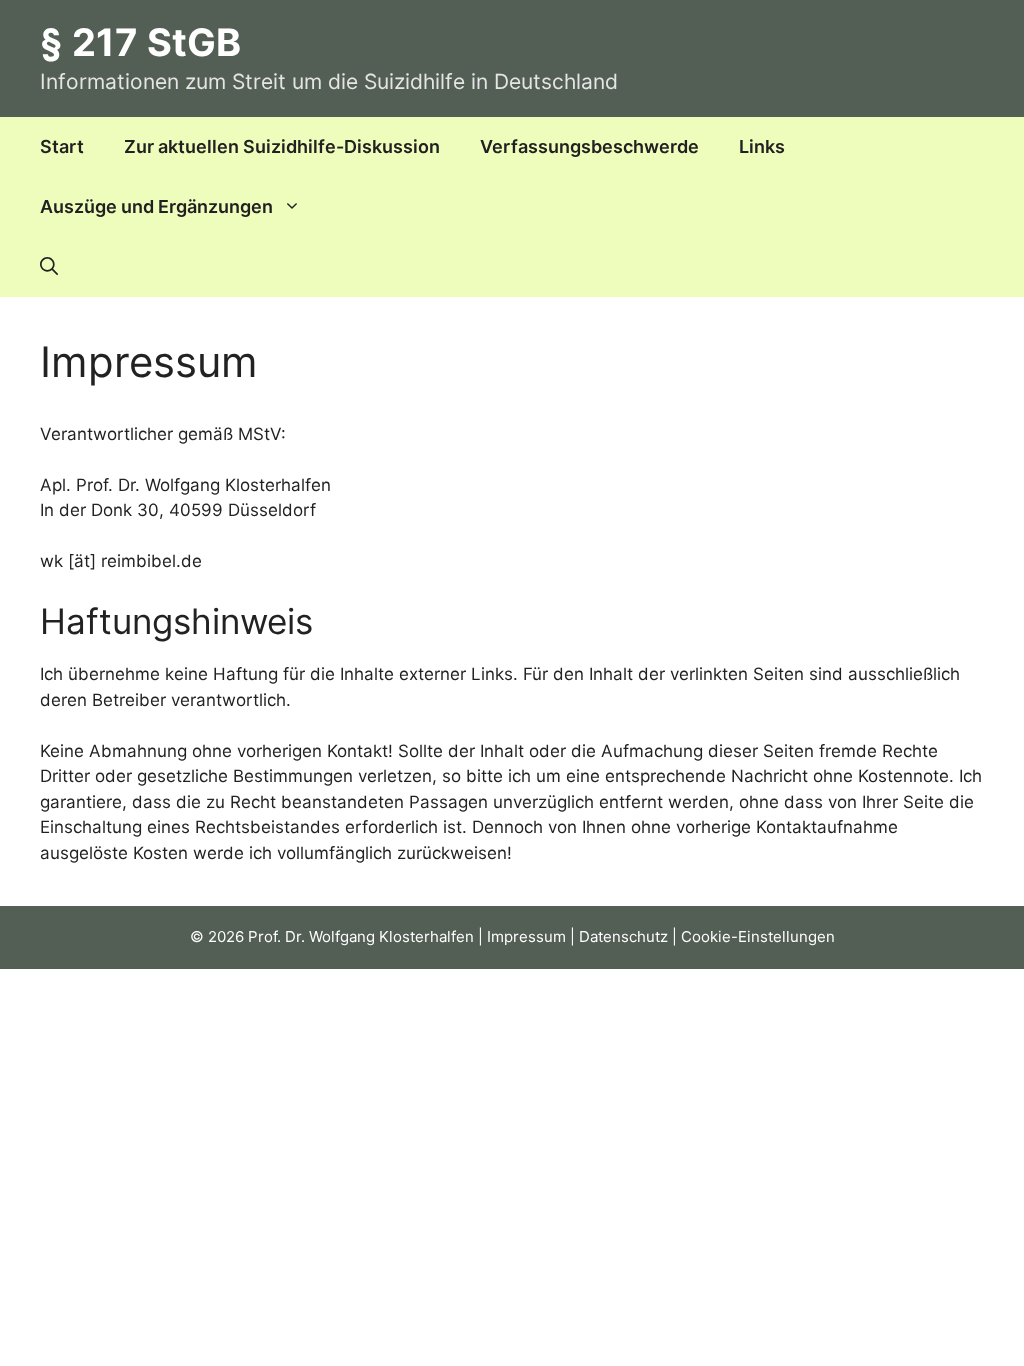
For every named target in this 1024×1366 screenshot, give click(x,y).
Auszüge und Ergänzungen (156, 206)
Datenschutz (623, 936)
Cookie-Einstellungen (758, 936)
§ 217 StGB (140, 42)
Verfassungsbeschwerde (589, 146)
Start (62, 146)
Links (762, 146)
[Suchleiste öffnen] (49, 267)
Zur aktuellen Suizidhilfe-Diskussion (282, 146)
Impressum (526, 936)
